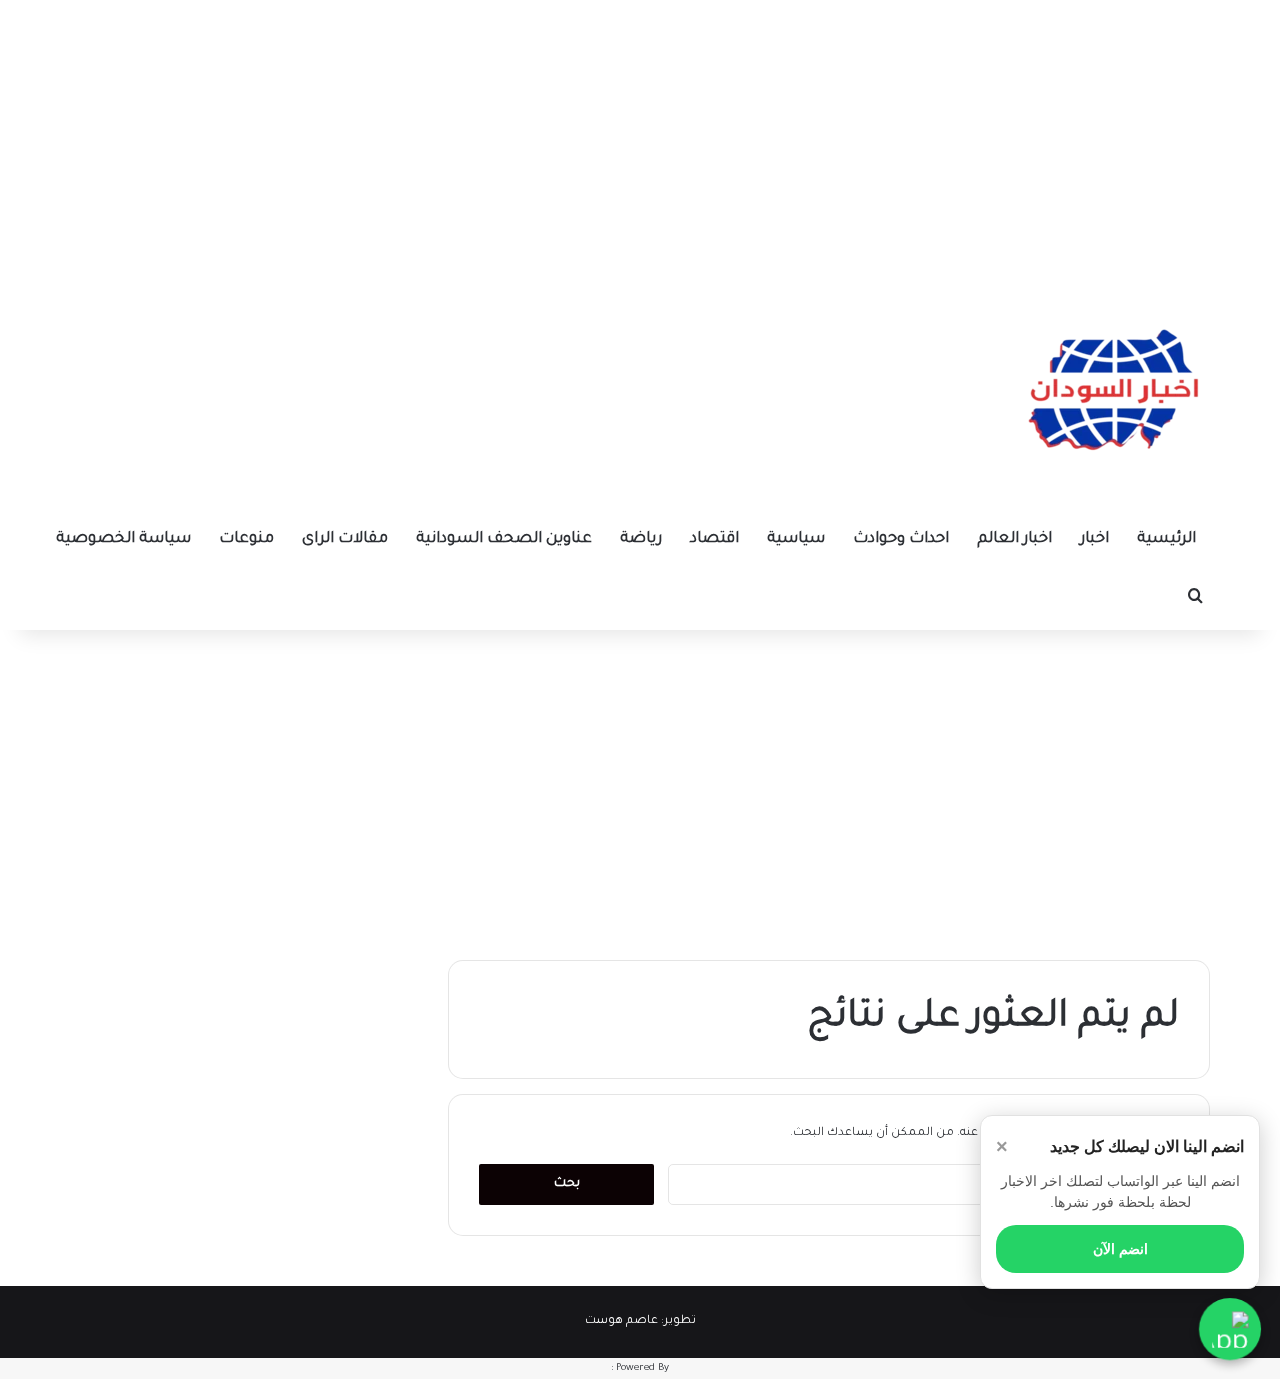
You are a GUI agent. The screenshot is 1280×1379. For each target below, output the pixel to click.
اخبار (1094, 539)
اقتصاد (714, 539)
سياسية (796, 539)
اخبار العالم (1014, 539)
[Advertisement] (640, 140)
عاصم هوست (621, 1321)
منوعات (246, 539)
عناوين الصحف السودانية (504, 539)
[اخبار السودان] (1110, 395)
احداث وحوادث (901, 539)
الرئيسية (1166, 539)
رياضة (641, 539)
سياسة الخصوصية (123, 539)
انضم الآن (1120, 1249)
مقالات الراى (345, 539)
